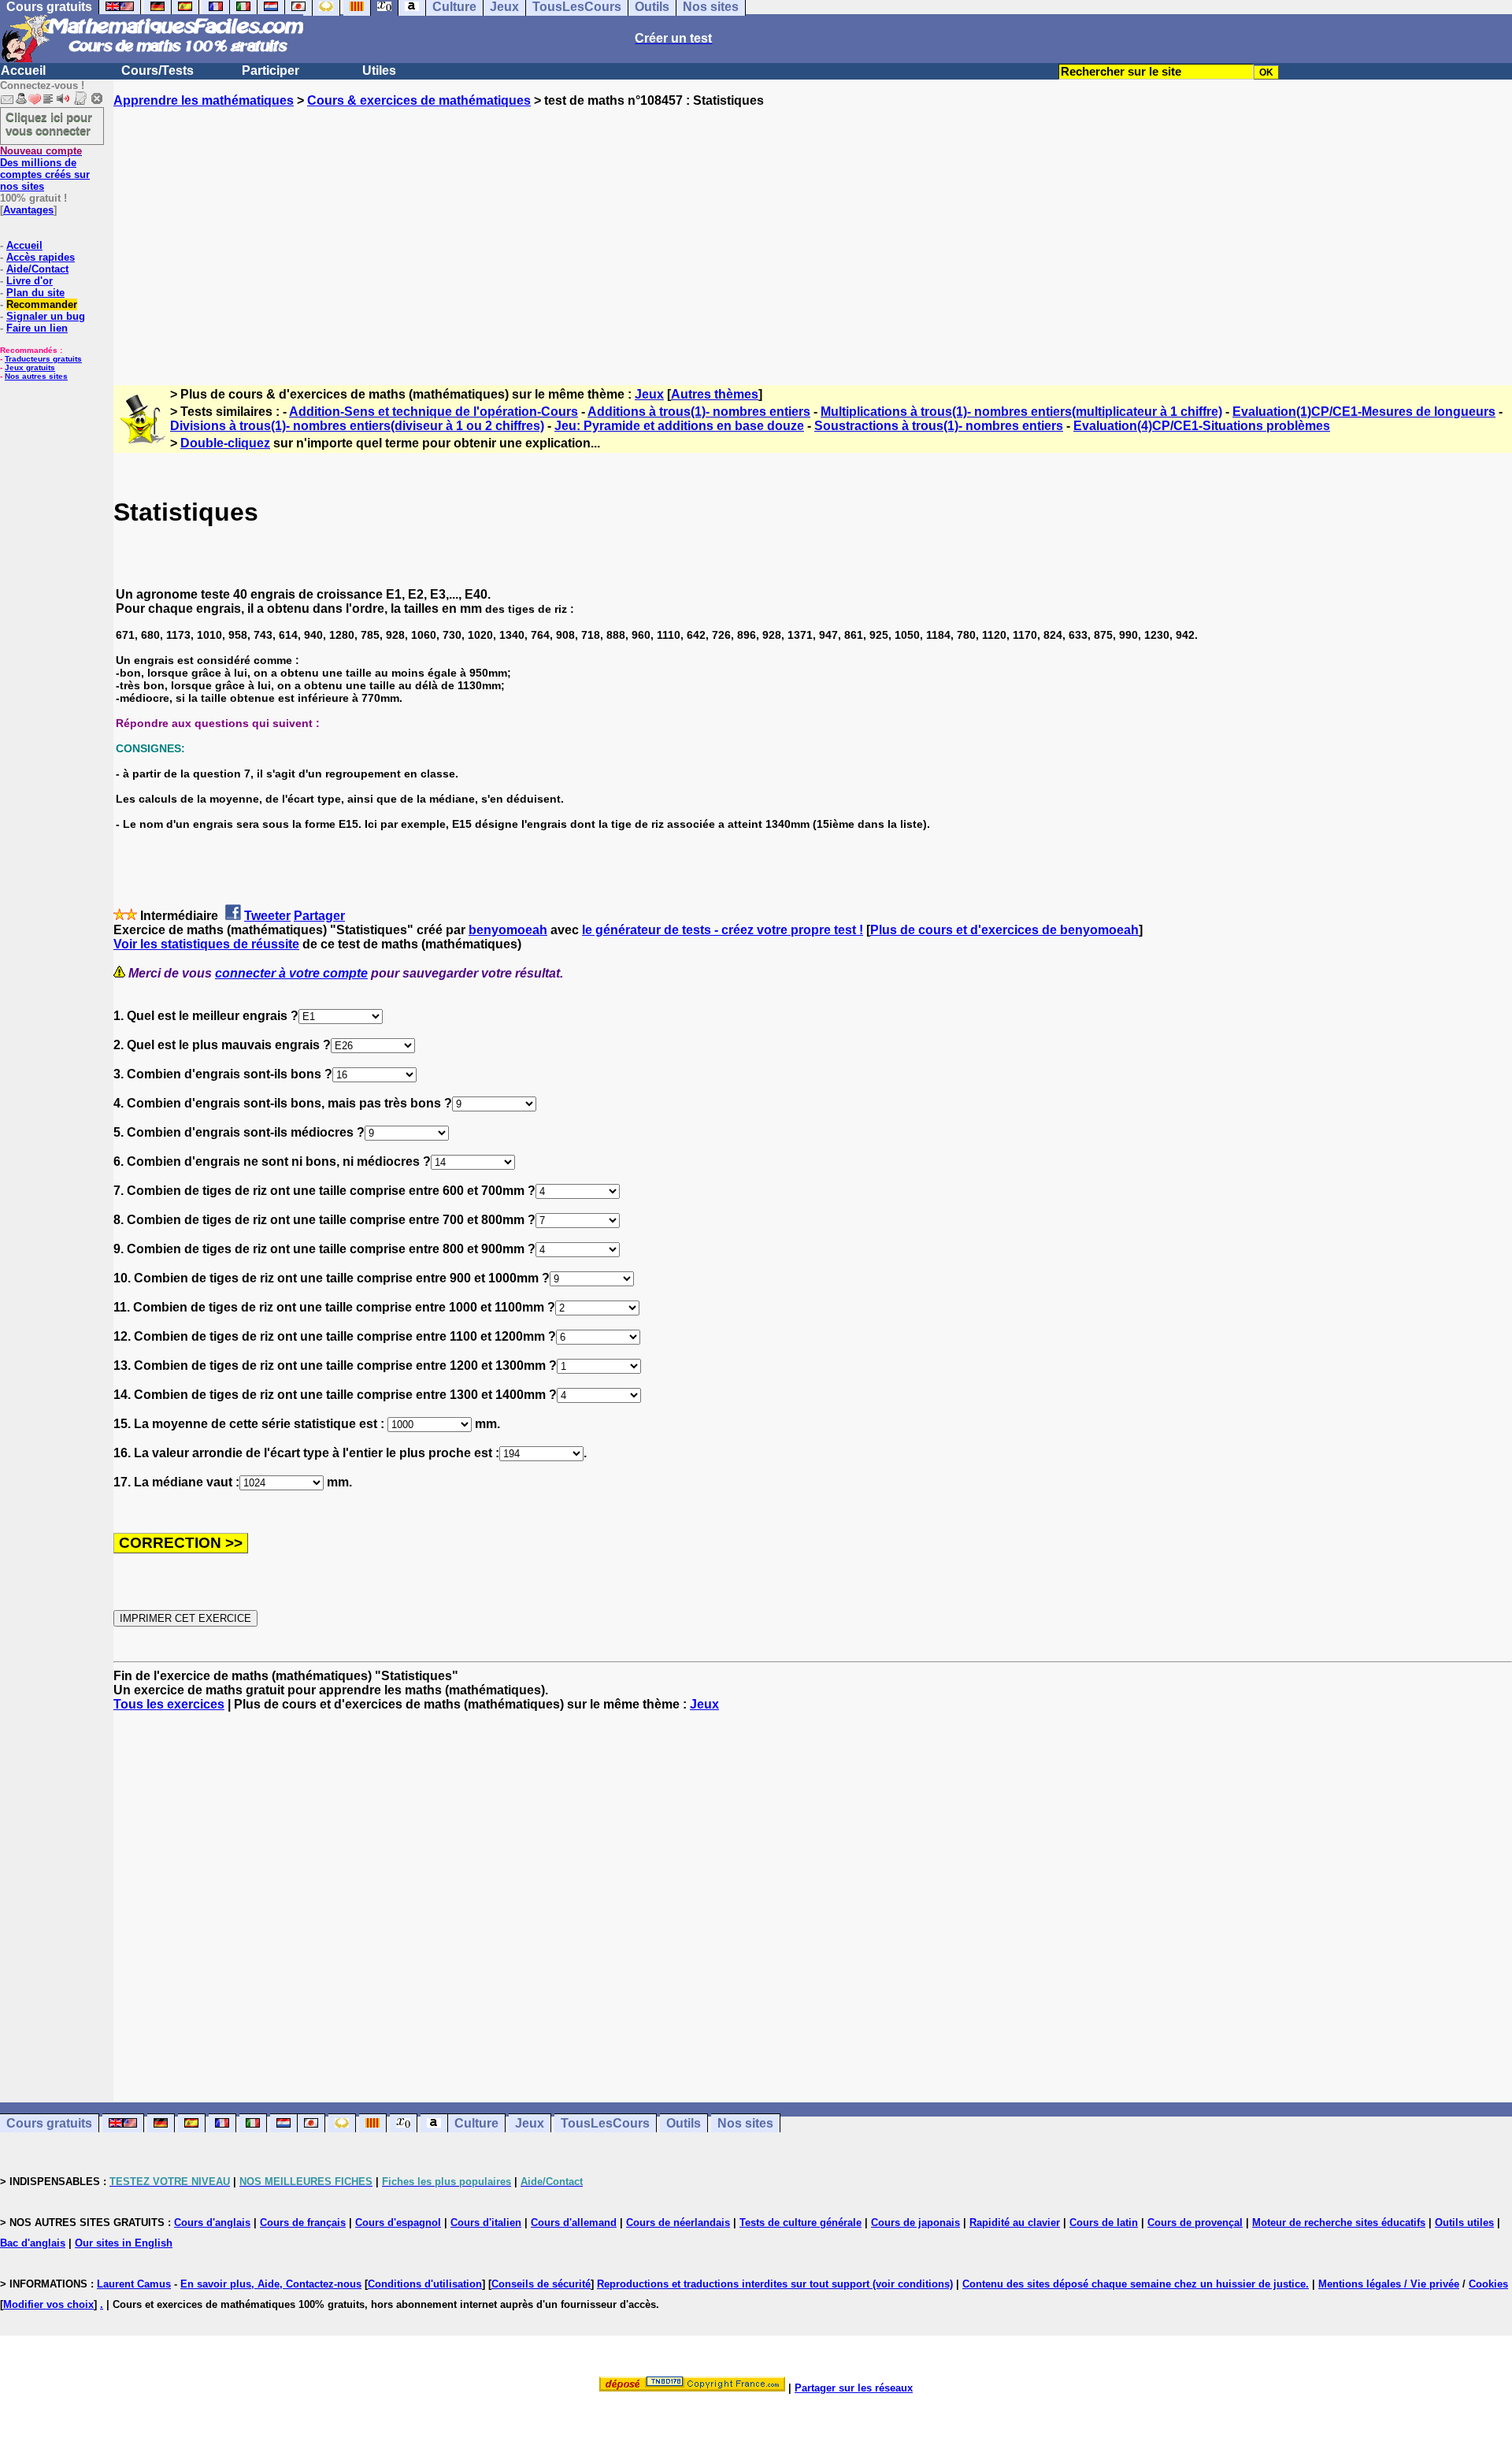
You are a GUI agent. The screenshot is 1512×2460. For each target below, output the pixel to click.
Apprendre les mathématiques (204, 100)
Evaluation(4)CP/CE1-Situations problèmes (1202, 426)
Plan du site (35, 293)
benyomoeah (508, 930)
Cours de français (303, 2223)
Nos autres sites (36, 376)
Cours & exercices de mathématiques (419, 100)
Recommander (42, 304)
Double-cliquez (225, 443)
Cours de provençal (1195, 2223)
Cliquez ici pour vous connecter (49, 124)
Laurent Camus (134, 2284)
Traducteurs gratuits (43, 359)
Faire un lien (37, 328)
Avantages (28, 210)
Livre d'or (30, 281)
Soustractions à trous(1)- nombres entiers (939, 426)
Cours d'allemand (574, 2223)
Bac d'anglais (33, 2243)
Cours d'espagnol (398, 2223)
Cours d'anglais (212, 2223)
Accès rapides (41, 257)
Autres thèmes (715, 394)
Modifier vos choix (48, 2304)
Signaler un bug (46, 316)
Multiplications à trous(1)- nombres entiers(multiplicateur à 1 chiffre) (1021, 412)
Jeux (649, 394)
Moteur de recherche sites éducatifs (1339, 2223)
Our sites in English (124, 2243)
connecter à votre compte (291, 973)
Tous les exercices (169, 1704)
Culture (476, 2123)
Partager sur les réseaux (854, 2388)
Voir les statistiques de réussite (206, 944)
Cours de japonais (915, 2223)
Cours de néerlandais (678, 2223)
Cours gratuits (49, 2123)
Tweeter (267, 916)
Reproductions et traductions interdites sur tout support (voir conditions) (775, 2284)
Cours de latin (1104, 2223)
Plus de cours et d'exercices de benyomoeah (1004, 930)
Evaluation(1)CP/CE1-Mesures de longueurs (1364, 412)
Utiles (379, 70)
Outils (684, 2123)
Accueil (23, 70)
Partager (319, 916)
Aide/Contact (37, 269)
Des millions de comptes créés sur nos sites (45, 169)
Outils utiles (1464, 2223)
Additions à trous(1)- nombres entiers (699, 412)
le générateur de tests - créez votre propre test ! (723, 930)
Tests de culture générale (800, 2223)
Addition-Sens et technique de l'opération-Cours (434, 412)
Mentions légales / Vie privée (1389, 2284)
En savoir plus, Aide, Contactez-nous (271, 2284)
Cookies (1488, 2284)
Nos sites (745, 2123)
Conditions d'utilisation (425, 2284)
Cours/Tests (157, 70)
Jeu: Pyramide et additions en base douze (679, 426)
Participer (271, 70)
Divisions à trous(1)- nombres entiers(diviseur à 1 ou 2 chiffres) (357, 426)
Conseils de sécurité (541, 2284)
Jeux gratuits (30, 367)
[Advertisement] (813, 232)
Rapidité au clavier (1015, 2223)
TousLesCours (605, 2123)
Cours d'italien (486, 2223)
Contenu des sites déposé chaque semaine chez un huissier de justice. (1136, 2284)
